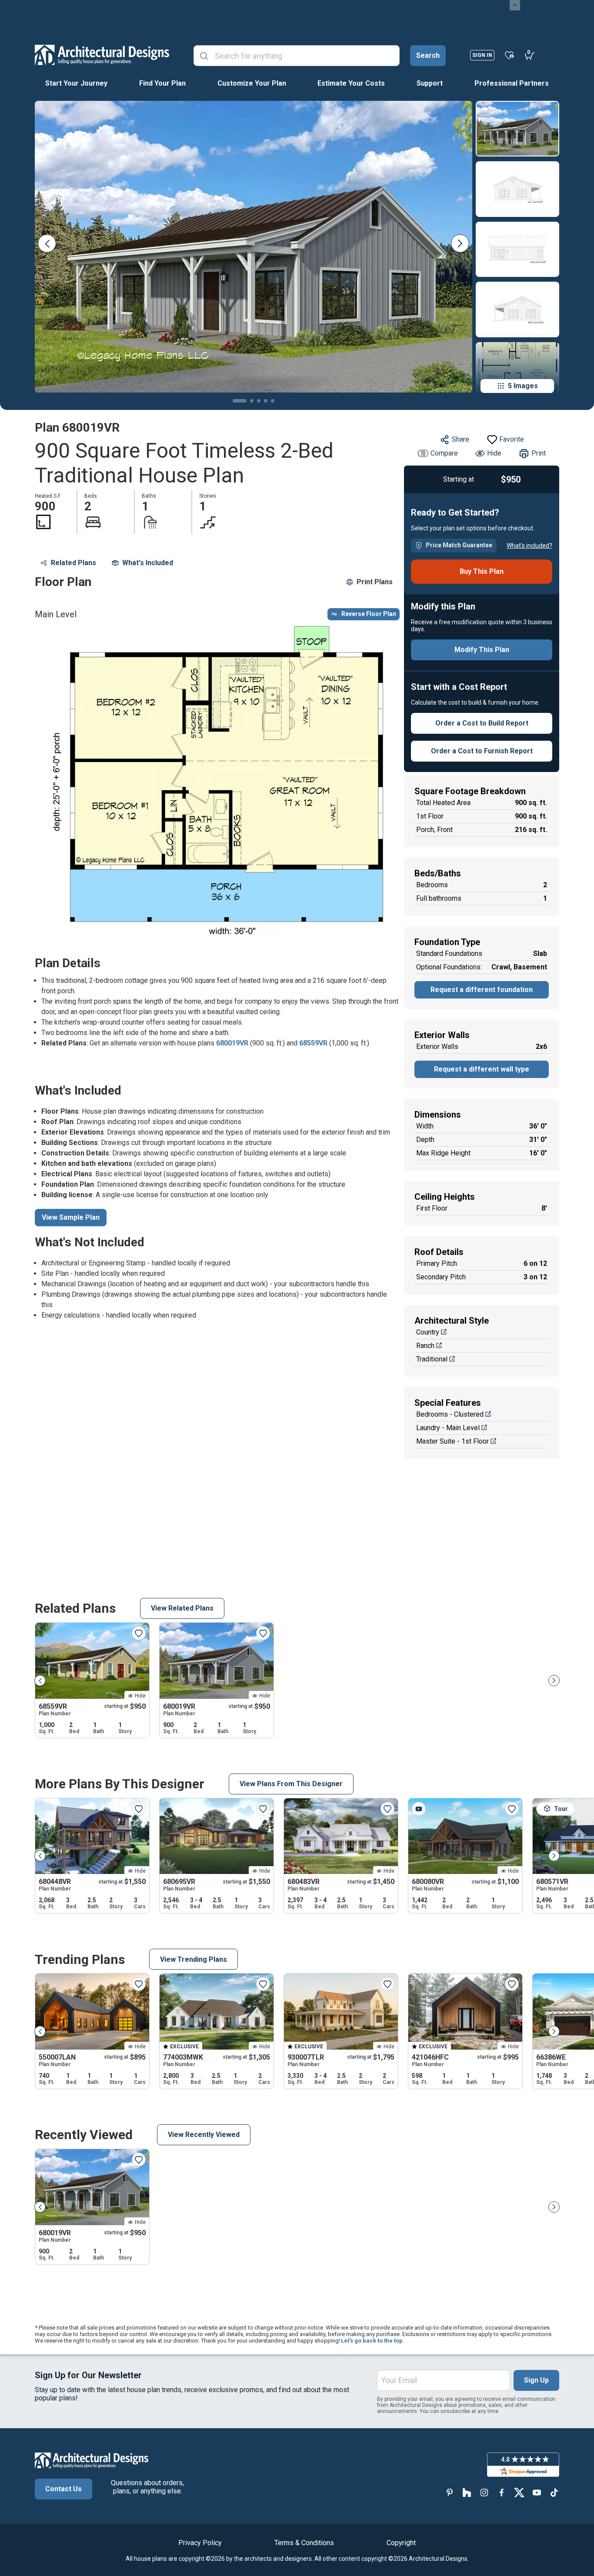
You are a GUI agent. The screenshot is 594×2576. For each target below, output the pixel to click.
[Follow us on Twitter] (519, 2493)
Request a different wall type (482, 1069)
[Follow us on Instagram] (484, 2493)
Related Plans (73, 563)
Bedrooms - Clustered (450, 1414)
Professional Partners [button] (512, 83)
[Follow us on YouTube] (537, 2493)
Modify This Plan (482, 650)
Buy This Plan (482, 571)
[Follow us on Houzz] (467, 2493)
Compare (444, 453)
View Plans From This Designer (291, 1784)
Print (539, 453)
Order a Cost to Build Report (482, 723)
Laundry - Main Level (448, 1428)
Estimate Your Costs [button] (351, 83)
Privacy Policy (200, 2543)
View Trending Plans (194, 1959)
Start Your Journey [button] (76, 83)
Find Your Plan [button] (162, 83)
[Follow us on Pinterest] (450, 2493)
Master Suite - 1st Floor (452, 1441)
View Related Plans (182, 1608)
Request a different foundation (482, 990)
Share (461, 439)
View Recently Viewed (204, 2135)
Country (428, 1332)
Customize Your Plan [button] (252, 83)
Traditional (432, 1359)
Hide (494, 453)
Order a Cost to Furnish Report (482, 751)
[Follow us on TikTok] (554, 2493)
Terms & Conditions (304, 2543)
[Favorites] (509, 55)
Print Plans (375, 582)
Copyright (401, 2543)
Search (428, 55)
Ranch (425, 1346)
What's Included (148, 563)
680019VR (232, 1043)
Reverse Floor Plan (369, 614)
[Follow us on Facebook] (502, 2493)
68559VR (313, 1043)
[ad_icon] (102, 55)
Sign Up (536, 2380)
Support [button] (430, 83)
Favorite (512, 439)
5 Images (523, 386)
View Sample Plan (71, 1217)
